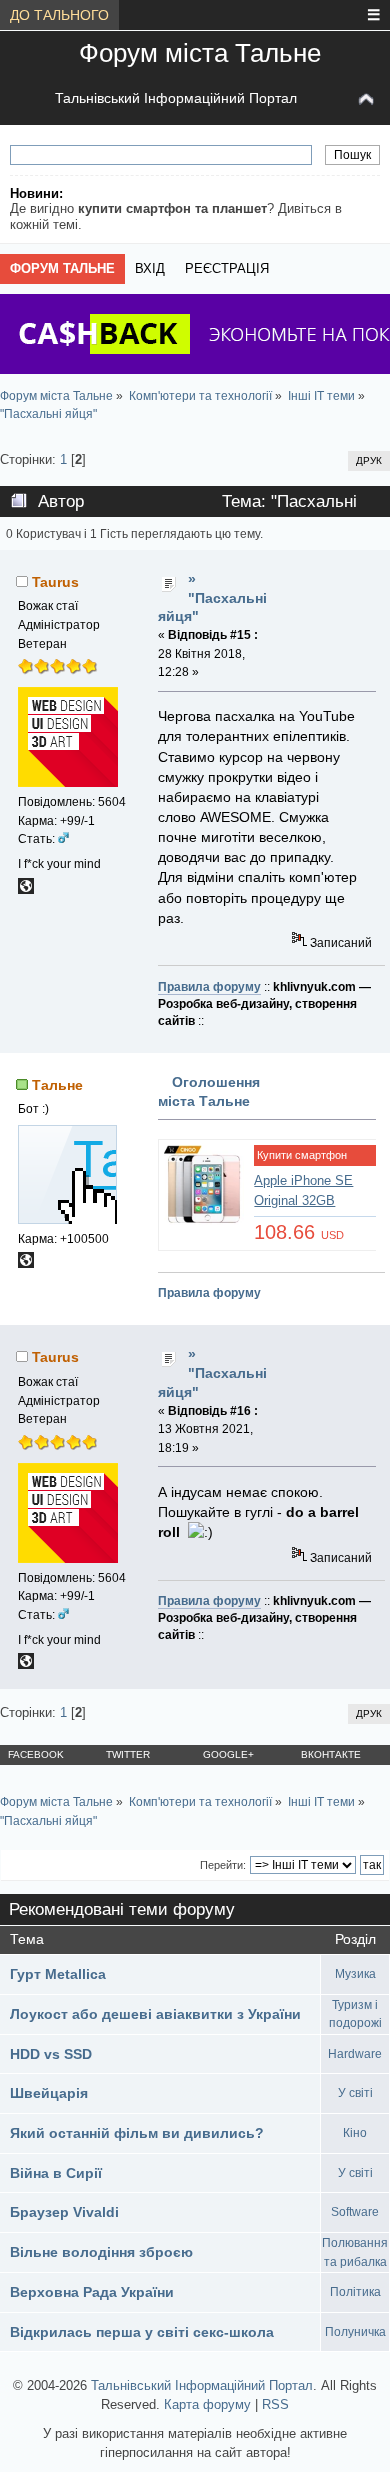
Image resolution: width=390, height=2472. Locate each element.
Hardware (355, 2054)
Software (355, 2212)
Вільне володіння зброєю (101, 2252)
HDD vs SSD (51, 2054)
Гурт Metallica (58, 1974)
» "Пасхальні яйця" (212, 597)
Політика (355, 2292)
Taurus (55, 582)
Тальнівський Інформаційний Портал (176, 98)
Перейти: (223, 1865)
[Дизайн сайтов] (26, 890)
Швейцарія (49, 2093)
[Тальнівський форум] (26, 1264)
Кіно (355, 2133)
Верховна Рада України (92, 2292)
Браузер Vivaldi (64, 2212)
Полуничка (355, 2332)
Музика (355, 1974)
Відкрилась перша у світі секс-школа (142, 2332)
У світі (355, 2093)
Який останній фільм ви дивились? (137, 2133)
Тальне (57, 1085)
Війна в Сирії (56, 2173)
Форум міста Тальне (200, 53)
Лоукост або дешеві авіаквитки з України (155, 2014)
